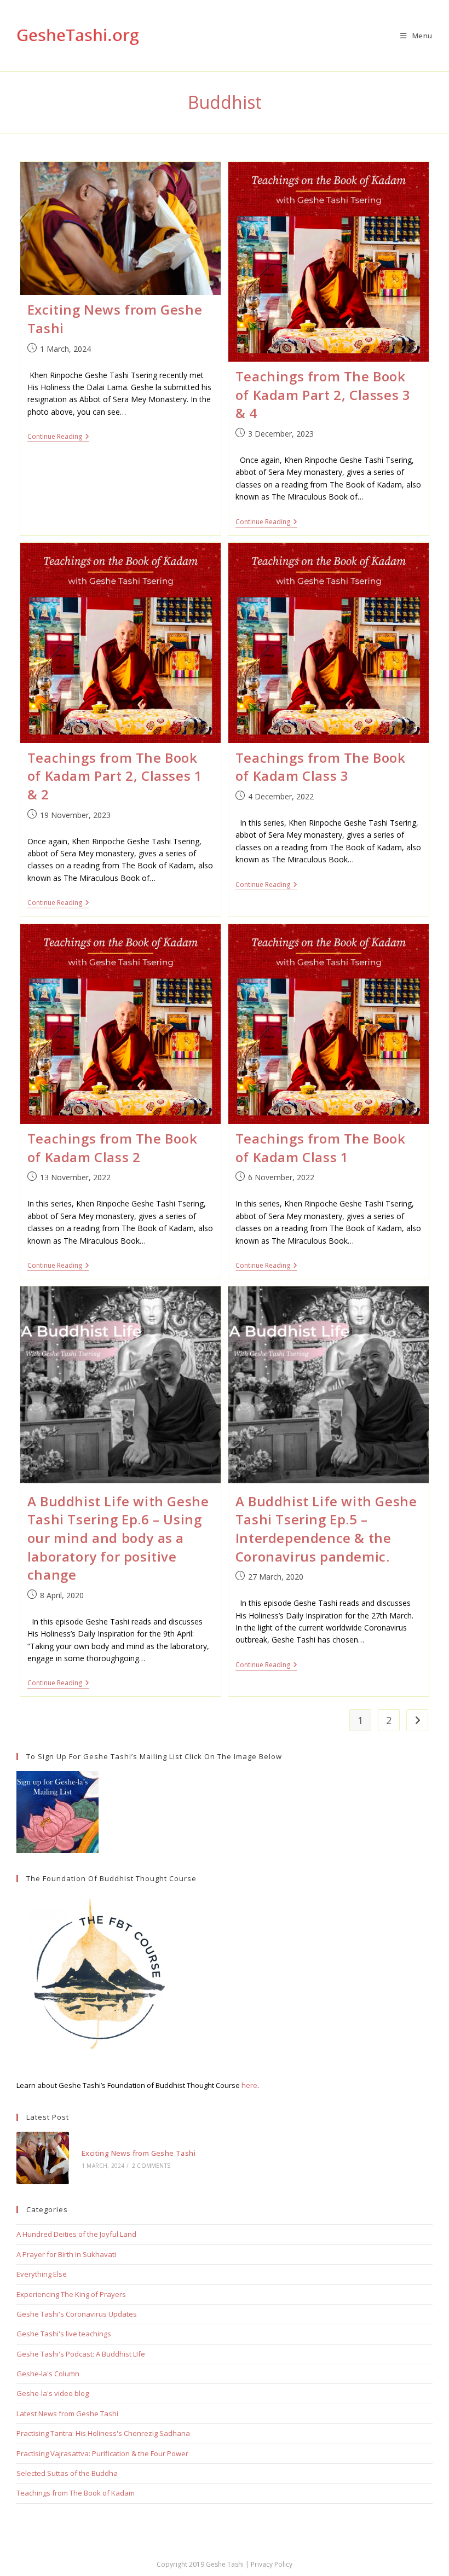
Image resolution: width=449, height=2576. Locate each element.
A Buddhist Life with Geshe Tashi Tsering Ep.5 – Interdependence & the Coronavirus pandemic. (326, 1529)
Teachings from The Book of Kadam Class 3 (321, 767)
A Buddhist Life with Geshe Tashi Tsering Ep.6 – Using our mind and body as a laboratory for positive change (118, 1538)
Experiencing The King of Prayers (71, 2294)
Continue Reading (58, 437)
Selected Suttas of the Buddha (67, 2473)
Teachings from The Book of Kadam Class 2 (113, 1148)
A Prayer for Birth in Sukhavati (66, 2254)
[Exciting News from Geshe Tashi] (43, 2158)
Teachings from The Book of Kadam (76, 2493)
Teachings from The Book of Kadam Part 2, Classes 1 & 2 (115, 776)
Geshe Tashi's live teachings (64, 2334)
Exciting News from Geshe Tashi (139, 2153)
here (249, 2085)
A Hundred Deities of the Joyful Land (76, 2234)
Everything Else (42, 2274)
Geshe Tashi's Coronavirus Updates (77, 2314)
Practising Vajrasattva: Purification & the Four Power (102, 2453)
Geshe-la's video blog (53, 2393)
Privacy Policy (272, 2564)
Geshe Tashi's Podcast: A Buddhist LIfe (81, 2354)
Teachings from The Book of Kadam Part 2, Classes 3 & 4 (323, 394)
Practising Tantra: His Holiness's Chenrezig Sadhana (103, 2433)
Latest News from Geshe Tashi (67, 2413)
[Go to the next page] (417, 1720)
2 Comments (151, 2166)
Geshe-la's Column (48, 2374)
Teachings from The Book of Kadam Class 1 (321, 1148)
